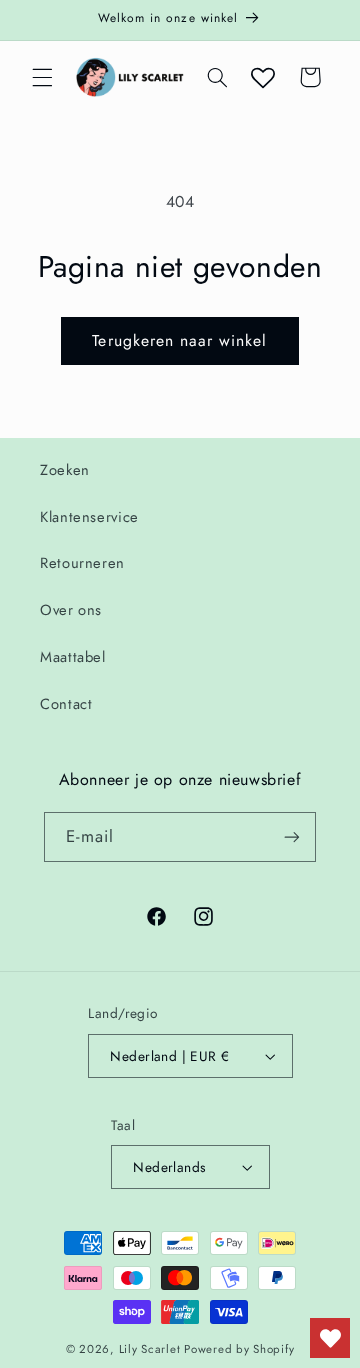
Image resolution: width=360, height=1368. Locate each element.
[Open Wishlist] (263, 77)
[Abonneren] (292, 836)
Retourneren (82, 563)
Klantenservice (89, 517)
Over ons (71, 610)
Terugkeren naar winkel (179, 340)
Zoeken (65, 470)
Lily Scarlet (150, 1349)
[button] (42, 77)
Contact (66, 704)
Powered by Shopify (239, 1349)
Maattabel (73, 657)
